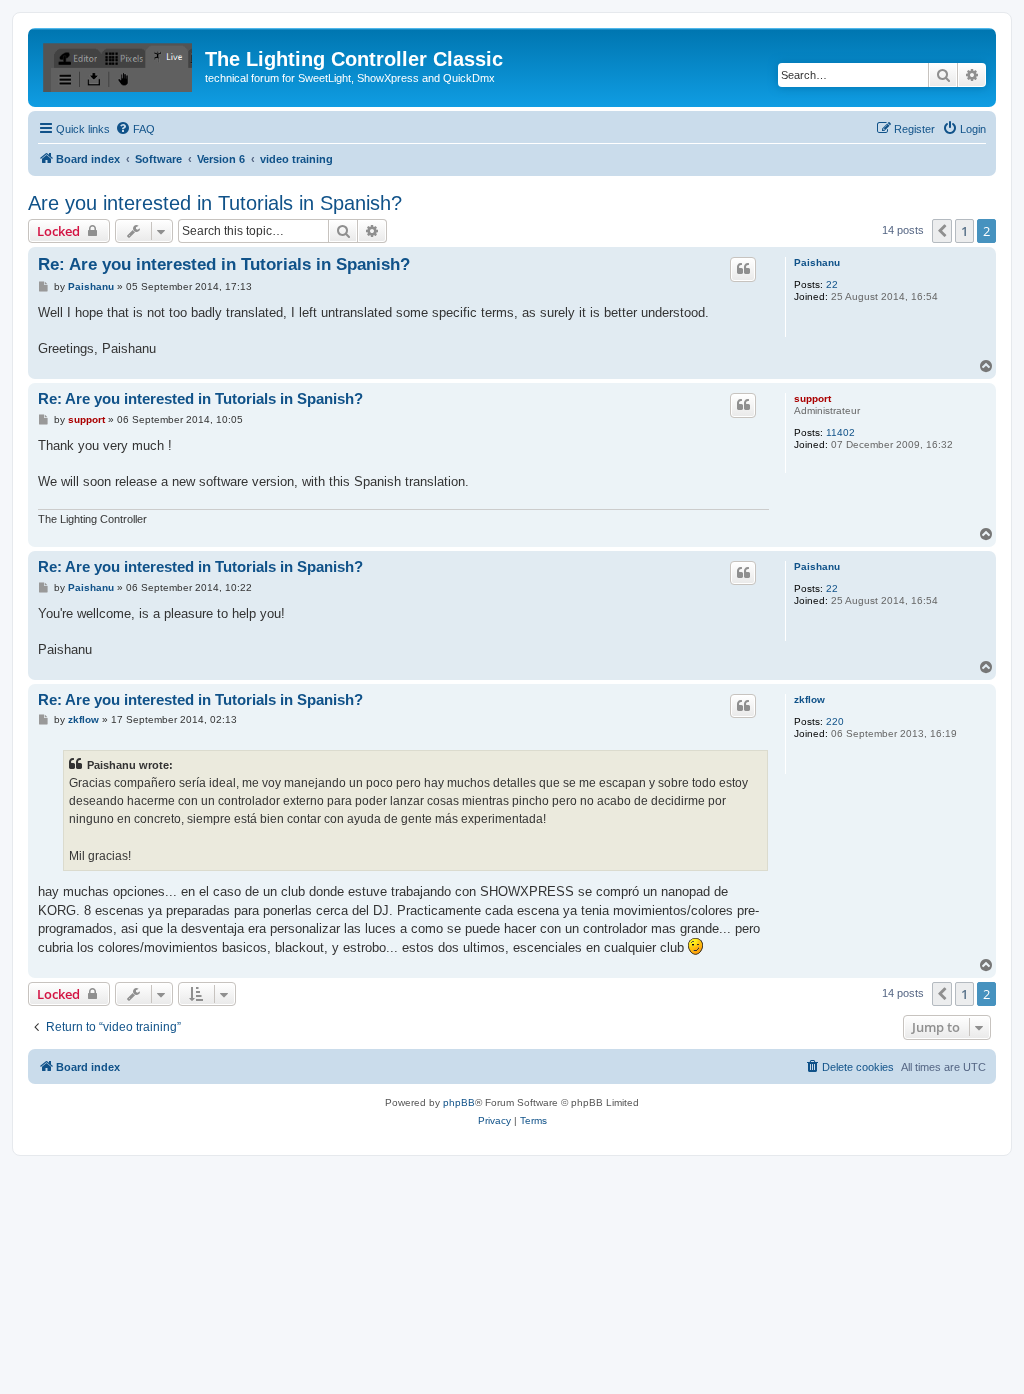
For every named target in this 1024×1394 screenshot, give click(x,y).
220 (835, 721)
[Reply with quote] (743, 269)
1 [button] (964, 231)
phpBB (459, 1102)
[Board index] (119, 65)
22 (832, 284)
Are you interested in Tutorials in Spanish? (215, 203)
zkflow (809, 699)
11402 (840, 432)
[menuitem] (135, 129)
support (812, 398)
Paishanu (817, 262)
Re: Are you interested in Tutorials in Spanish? (224, 264)
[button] (942, 231)
